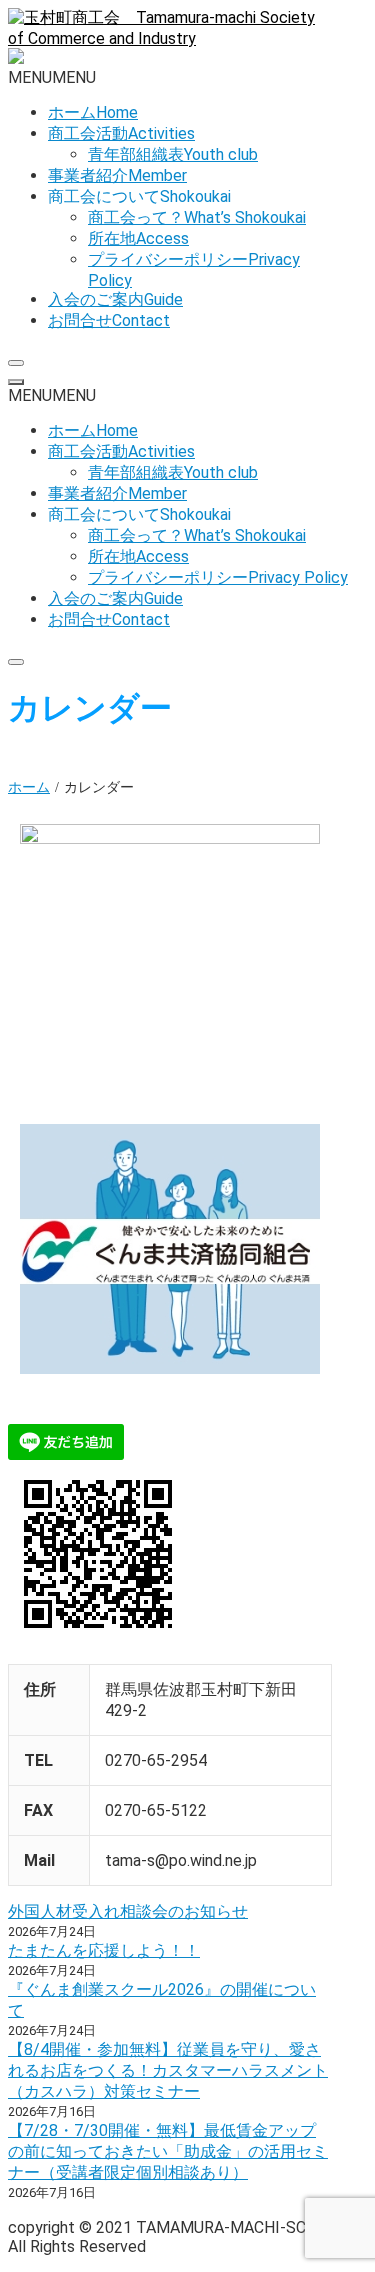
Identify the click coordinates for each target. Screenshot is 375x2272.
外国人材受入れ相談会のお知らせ (128, 1911)
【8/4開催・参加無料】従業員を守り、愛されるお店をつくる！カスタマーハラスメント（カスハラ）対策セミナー (168, 2070)
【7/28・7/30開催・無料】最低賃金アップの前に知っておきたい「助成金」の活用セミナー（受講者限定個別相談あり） (168, 2151)
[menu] (16, 382)
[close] (16, 363)
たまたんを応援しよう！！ (104, 1950)
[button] (52, 77)
